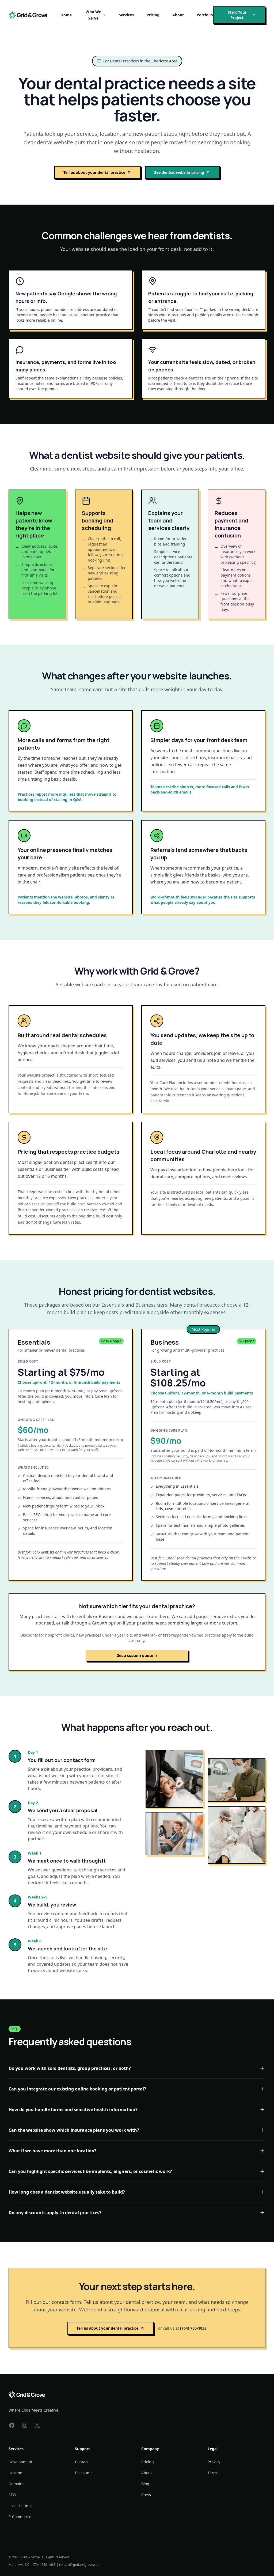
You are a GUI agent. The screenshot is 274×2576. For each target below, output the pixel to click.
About (178, 15)
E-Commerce (20, 2517)
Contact (82, 2462)
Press (146, 2495)
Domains (16, 2484)
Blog (145, 2484)
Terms (213, 2473)
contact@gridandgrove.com (80, 2565)
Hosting (16, 2473)
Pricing (153, 15)
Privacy (214, 2462)
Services (126, 15)
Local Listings (21, 2506)
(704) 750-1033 (193, 2328)
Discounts (84, 2473)
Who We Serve (93, 15)
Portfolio (205, 15)
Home (66, 15)
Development (20, 2462)
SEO (12, 2495)
